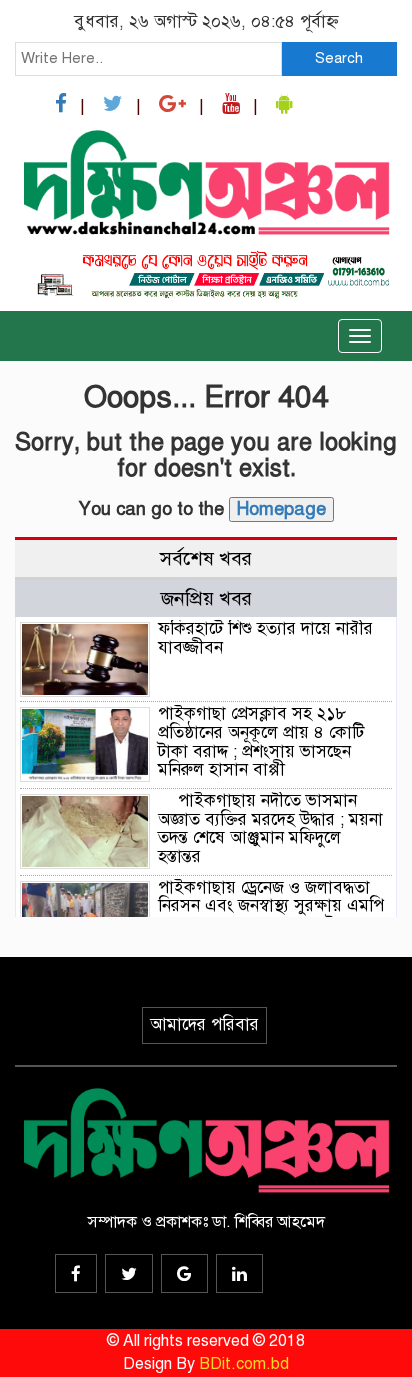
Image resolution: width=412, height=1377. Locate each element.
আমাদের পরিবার (204, 1024)
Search (339, 58)
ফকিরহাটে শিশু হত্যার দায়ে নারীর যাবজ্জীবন (265, 638)
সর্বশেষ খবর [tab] (206, 558)
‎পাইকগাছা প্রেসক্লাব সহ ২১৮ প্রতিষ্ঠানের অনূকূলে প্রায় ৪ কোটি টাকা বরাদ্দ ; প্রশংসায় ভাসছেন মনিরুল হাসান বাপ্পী (261, 741)
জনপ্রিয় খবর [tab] (206, 598)
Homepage (281, 509)
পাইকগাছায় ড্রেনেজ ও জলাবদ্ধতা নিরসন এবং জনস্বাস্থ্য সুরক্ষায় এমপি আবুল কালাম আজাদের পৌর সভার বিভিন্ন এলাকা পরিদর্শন (271, 915)
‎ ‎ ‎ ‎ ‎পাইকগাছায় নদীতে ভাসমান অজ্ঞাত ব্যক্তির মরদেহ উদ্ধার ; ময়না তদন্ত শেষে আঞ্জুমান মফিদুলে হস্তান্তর (270, 828)
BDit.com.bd (244, 1364)
